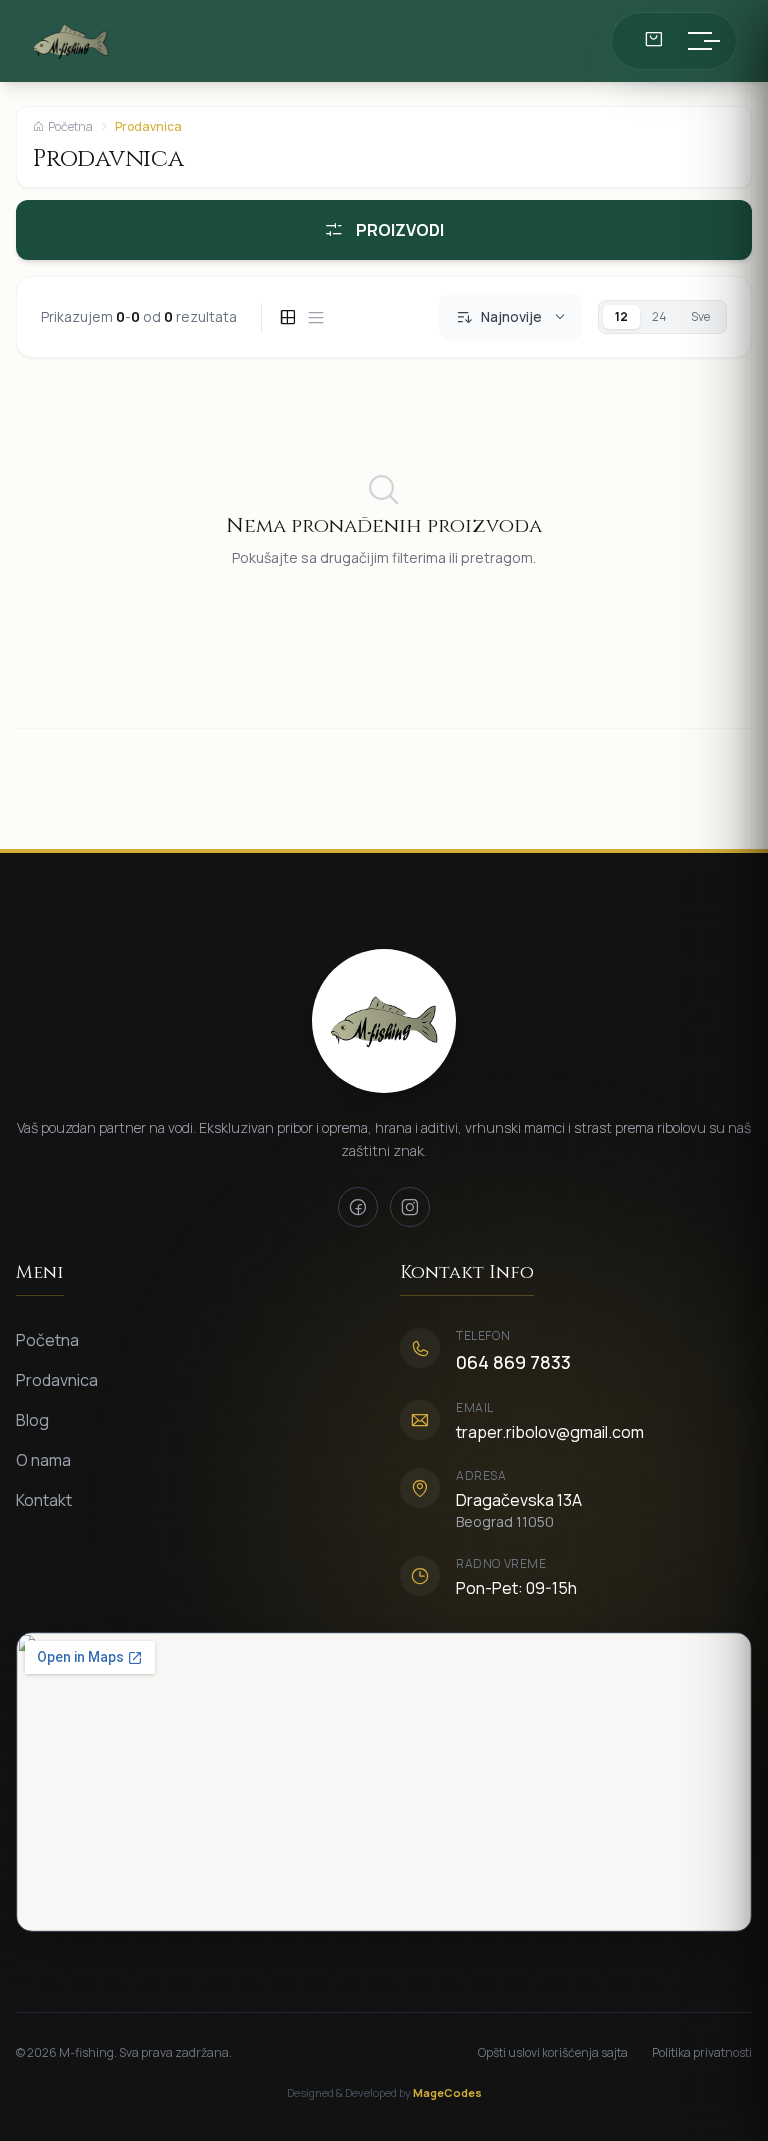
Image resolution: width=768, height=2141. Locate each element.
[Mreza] (288, 317)
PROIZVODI (400, 230)
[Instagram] (410, 1207)
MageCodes (447, 2092)
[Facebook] (358, 1207)
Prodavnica (57, 1380)
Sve (700, 316)
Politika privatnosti (702, 2053)
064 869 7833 (513, 1362)
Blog (32, 1420)
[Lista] (316, 317)
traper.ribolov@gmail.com (550, 1432)
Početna (70, 127)
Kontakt (44, 1500)
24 (659, 316)
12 (621, 316)
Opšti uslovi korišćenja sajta (553, 2053)
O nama (43, 1460)
